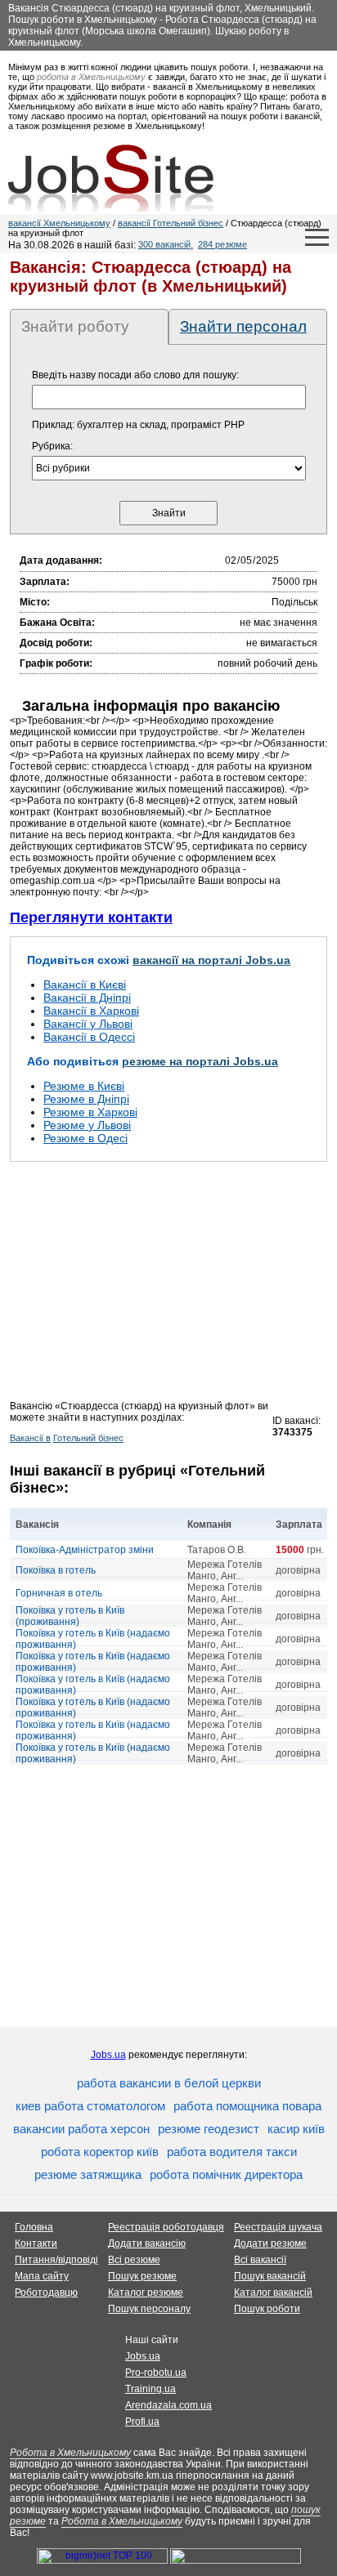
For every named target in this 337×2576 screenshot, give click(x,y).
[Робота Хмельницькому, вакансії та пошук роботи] (111, 178)
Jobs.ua (108, 2055)
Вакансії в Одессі (89, 1037)
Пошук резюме (142, 2276)
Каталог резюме (146, 2293)
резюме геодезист (209, 2129)
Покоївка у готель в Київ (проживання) (70, 1616)
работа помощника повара (247, 2106)
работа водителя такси (232, 2152)
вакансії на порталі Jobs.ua (211, 960)
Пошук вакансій (270, 2276)
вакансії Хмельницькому (59, 223)
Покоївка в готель (56, 1570)
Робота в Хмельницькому (70, 2453)
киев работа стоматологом (90, 2106)
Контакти (36, 2243)
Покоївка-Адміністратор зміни (85, 1550)
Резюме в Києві (84, 1086)
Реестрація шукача (278, 2227)
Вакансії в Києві (85, 984)
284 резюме (222, 244)
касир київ (296, 2129)
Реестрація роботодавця (166, 2227)
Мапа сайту (42, 2276)
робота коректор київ (100, 2152)
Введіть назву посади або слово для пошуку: (135, 375)
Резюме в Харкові (90, 1112)
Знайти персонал (243, 326)
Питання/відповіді (56, 2260)
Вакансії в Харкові (91, 1011)
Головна (34, 2227)
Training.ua (151, 2389)
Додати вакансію (147, 2243)
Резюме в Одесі (85, 1138)
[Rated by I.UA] (236, 2560)
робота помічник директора (226, 2174)
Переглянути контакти (91, 917)
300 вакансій (164, 244)
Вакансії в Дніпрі (87, 998)
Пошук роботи (267, 2309)
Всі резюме (134, 2260)
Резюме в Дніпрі (86, 1099)
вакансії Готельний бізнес (171, 223)
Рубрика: (52, 446)
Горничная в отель (59, 1593)
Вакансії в (30, 1438)
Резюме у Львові (87, 1125)
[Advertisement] (168, 1286)
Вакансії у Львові (88, 1024)
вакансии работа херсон (81, 2129)
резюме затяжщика (88, 2174)
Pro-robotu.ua (156, 2373)
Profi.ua (142, 2422)
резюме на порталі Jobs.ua (200, 1061)
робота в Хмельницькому (91, 77)
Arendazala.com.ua (168, 2405)
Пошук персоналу (149, 2309)
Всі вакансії (260, 2260)
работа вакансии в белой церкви (169, 2083)
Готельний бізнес (88, 1438)
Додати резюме (270, 2243)
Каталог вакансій (273, 2293)
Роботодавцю (46, 2293)
